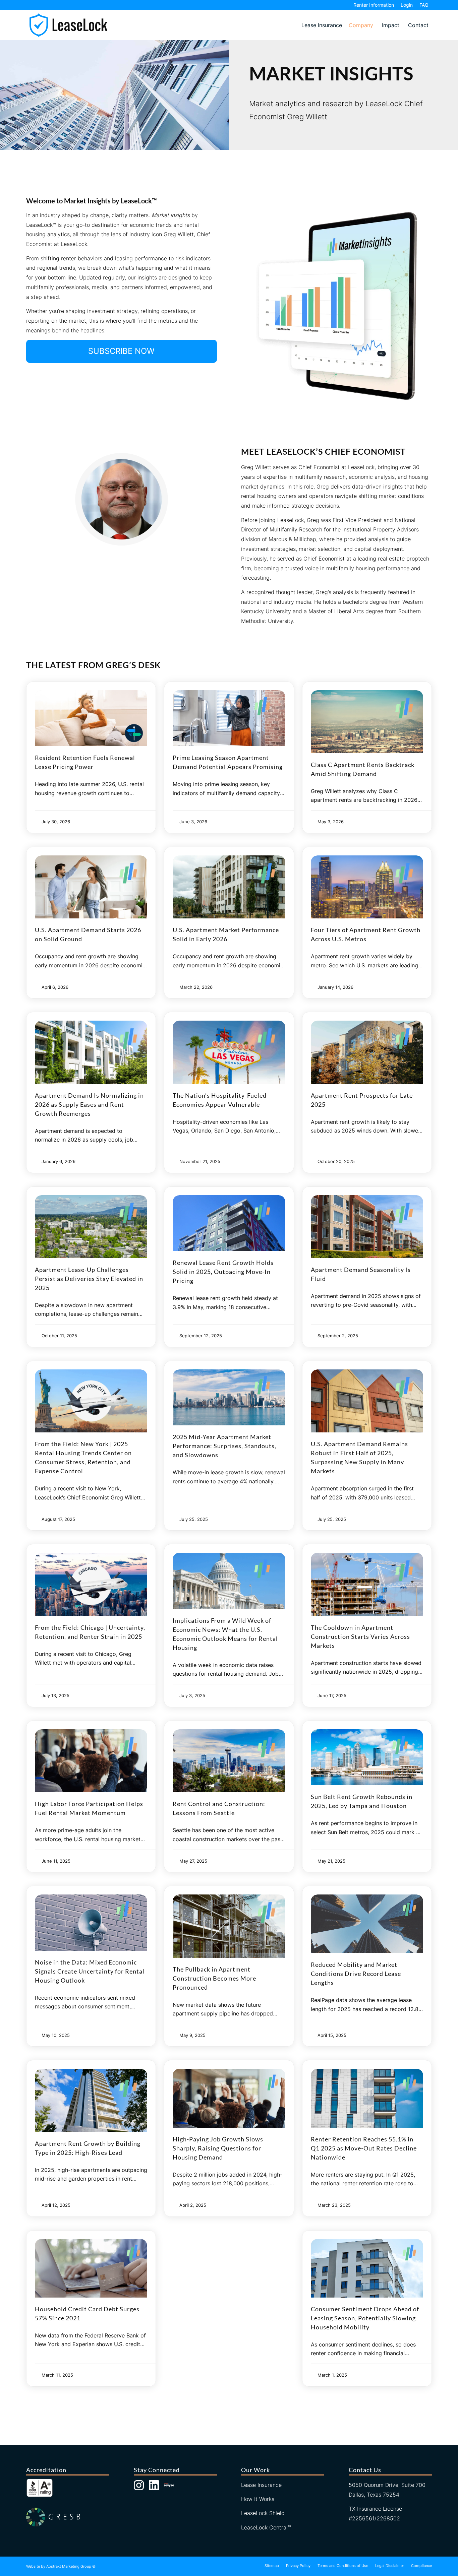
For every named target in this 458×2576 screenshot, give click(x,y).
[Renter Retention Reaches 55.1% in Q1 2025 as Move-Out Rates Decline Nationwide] (367, 2098)
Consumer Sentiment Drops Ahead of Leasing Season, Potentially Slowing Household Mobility (365, 2318)
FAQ (424, 5)
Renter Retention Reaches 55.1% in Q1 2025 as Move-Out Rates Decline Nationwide (364, 2148)
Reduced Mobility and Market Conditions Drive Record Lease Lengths (356, 1974)
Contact (418, 25)
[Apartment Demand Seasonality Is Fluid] (367, 1227)
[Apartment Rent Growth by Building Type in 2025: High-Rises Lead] (91, 2100)
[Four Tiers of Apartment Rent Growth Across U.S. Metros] (367, 887)
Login (407, 5)
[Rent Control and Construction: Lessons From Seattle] (229, 1761)
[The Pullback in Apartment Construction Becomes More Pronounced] (229, 1926)
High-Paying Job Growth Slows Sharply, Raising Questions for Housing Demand (218, 2148)
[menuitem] (374, 5)
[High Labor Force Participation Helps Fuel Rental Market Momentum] (91, 1761)
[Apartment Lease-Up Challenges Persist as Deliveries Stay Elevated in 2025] (91, 1227)
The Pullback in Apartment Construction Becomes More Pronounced (214, 1978)
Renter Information (374, 5)
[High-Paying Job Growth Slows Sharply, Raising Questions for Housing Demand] (229, 2098)
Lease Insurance (322, 25)
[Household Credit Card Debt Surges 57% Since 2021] (91, 2268)
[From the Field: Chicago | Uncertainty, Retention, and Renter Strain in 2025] (91, 1584)
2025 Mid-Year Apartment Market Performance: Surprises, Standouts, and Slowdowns (224, 1446)
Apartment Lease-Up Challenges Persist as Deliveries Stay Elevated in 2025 (89, 1279)
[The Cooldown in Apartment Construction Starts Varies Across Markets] (367, 1584)
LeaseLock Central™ (266, 2527)
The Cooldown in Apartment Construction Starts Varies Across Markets (360, 1636)
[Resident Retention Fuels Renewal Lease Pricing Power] (91, 718)
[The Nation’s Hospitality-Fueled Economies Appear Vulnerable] (229, 1052)
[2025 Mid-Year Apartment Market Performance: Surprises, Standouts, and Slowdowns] (229, 1398)
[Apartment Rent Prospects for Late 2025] (367, 1052)
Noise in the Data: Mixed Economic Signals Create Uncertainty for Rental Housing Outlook (90, 1971)
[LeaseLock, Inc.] (68, 25)
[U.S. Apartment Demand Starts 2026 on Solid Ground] (91, 887)
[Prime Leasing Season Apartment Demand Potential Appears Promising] (229, 718)
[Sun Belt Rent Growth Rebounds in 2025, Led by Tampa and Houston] (367, 1757)
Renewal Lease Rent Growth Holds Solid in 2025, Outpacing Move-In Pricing (223, 1272)
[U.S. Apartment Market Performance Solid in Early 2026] (229, 887)
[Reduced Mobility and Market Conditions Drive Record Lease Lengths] (367, 1924)
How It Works (258, 2499)
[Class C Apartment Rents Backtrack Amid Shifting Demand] (367, 722)
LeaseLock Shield (263, 2513)
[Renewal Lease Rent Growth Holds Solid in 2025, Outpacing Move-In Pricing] (229, 1223)
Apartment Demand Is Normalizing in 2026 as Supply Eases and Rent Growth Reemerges (89, 1104)
